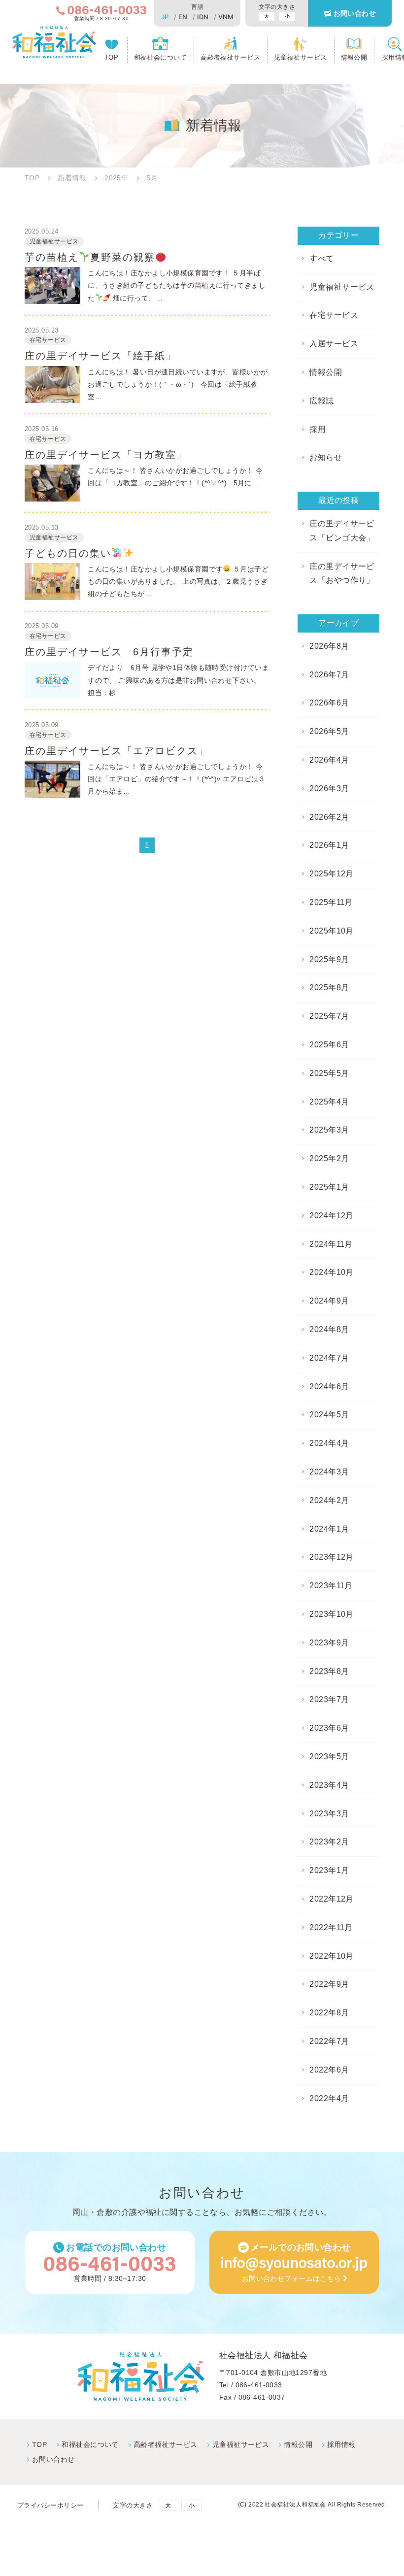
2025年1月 (329, 1187)
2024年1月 (329, 1529)
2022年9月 (329, 1984)
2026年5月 (329, 731)
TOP (111, 57)
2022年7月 (329, 2041)
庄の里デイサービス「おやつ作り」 (342, 573)
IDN (203, 17)
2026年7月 (329, 675)
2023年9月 (329, 1643)
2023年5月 (329, 1756)
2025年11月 (331, 902)
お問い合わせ (355, 13)
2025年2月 (329, 1158)
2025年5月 (329, 1073)
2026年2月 (329, 817)
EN (183, 17)
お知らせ (326, 457)
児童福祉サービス (301, 57)
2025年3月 (329, 1130)
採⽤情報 (341, 2444)
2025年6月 (329, 1045)
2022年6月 (329, 2070)
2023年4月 (329, 1785)
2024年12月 (332, 1216)
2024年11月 (331, 1244)
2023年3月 (329, 1814)
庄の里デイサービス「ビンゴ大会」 (342, 531)
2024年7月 (329, 1358)
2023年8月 (329, 1671)
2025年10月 (332, 931)
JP (165, 17)
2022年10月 (332, 1956)
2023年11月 (331, 1586)
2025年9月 (329, 959)
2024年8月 (329, 1329)
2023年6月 (329, 1728)
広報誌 (321, 401)
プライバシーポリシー (50, 2505)
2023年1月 (329, 1870)
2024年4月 (329, 1443)
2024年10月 (332, 1272)
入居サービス (334, 344)
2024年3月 (329, 1472)
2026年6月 (329, 703)
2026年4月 (329, 760)
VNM (226, 17)
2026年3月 (329, 788)
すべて (321, 258)
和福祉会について (161, 57)
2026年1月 (329, 845)
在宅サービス (334, 315)
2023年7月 (329, 1699)
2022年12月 (332, 1899)
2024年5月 (329, 1415)
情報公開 (354, 57)
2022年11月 (331, 1927)
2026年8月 (329, 646)
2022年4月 (329, 2098)
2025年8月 (329, 987)
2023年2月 (329, 1842)
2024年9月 (329, 1301)
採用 (318, 429)
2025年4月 (329, 1102)
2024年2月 (329, 1500)
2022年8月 (329, 2013)
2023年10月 (332, 1614)
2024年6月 (329, 1387)
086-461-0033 (259, 2385)
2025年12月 (332, 874)
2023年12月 (332, 1557)
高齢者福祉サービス (230, 57)
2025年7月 (329, 1016)
